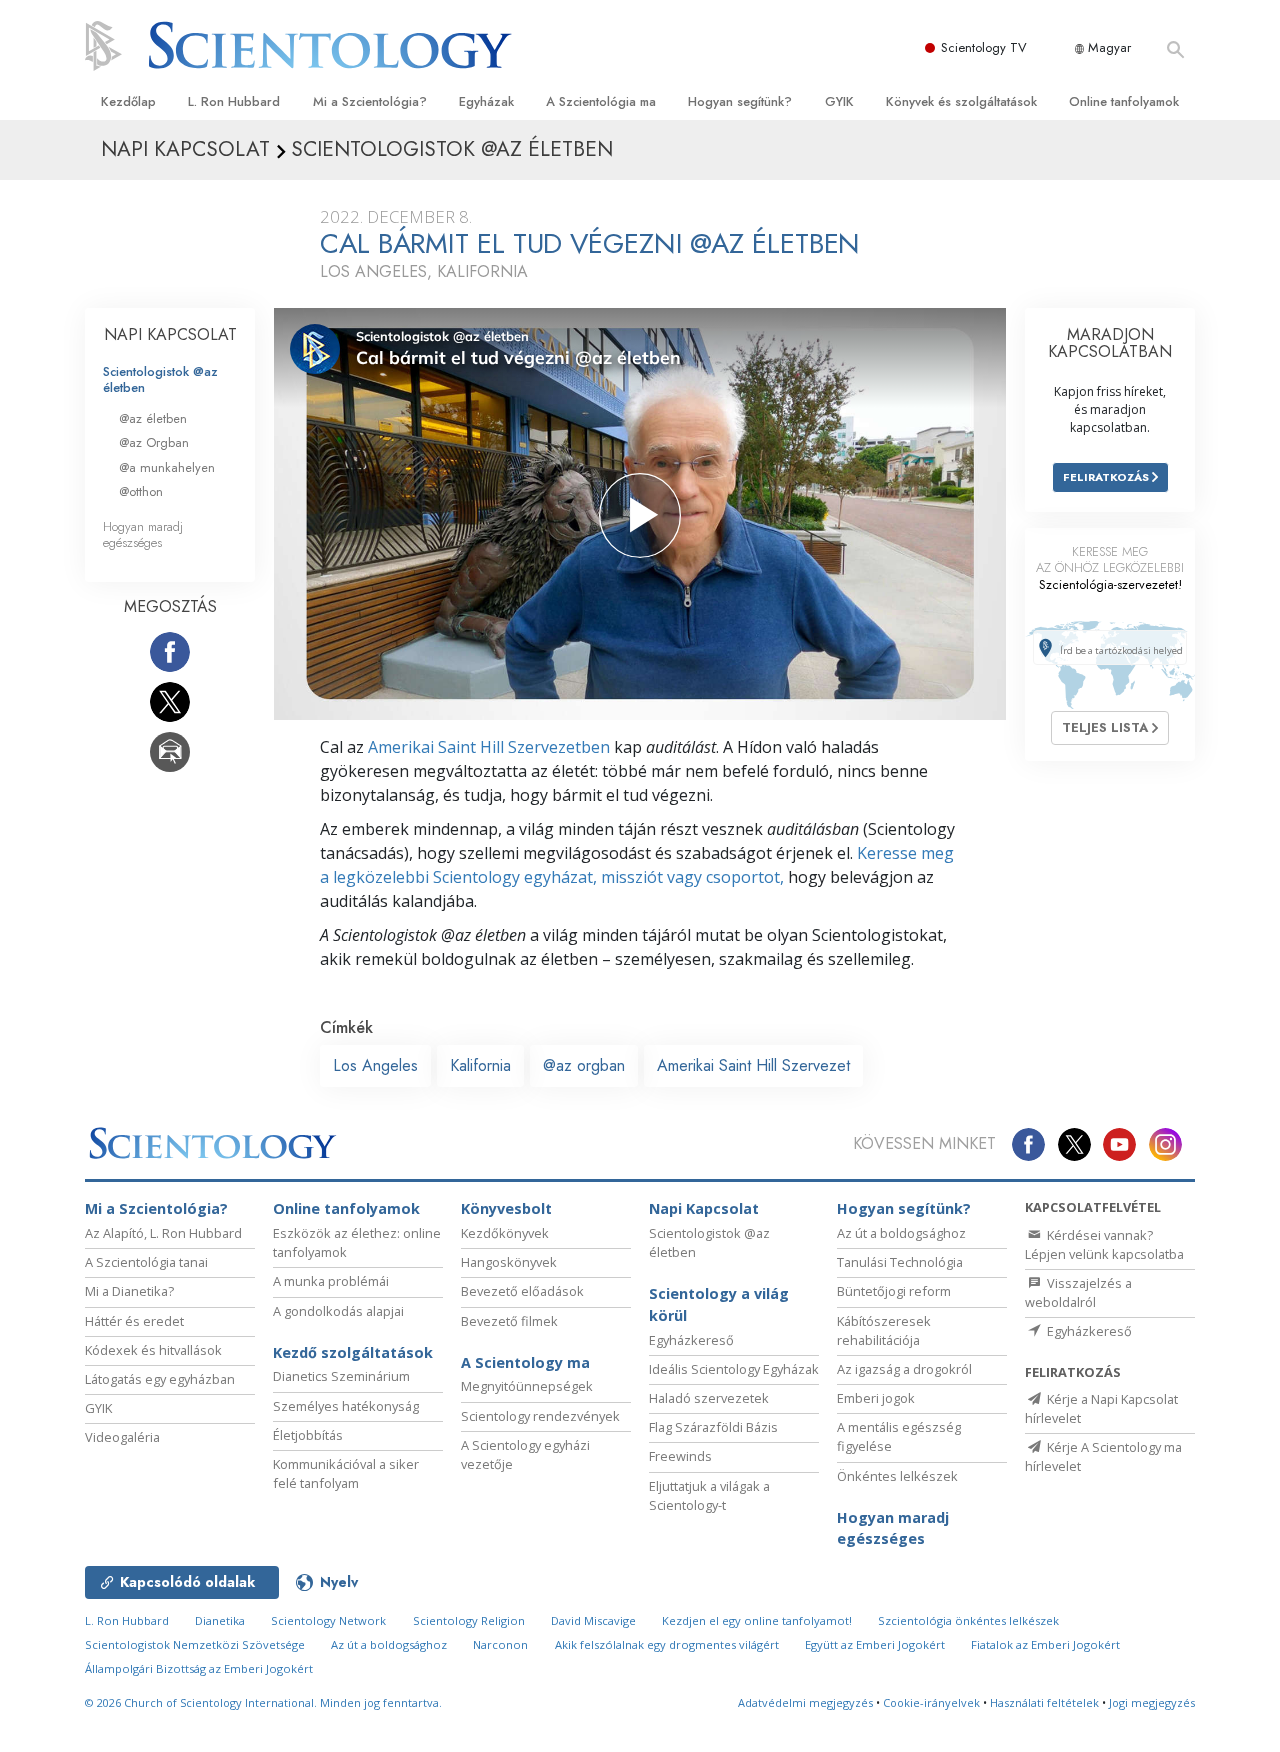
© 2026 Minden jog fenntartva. (263, 1702)
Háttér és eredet (134, 1321)
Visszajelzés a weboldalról (1078, 1292)
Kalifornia (480, 1065)
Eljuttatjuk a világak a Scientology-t (709, 1495)
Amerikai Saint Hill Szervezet (753, 1065)
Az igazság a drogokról (904, 1369)
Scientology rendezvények (540, 1416)
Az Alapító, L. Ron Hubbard (163, 1233)
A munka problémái (331, 1281)
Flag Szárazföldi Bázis (713, 1427)
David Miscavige (593, 1620)
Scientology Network (328, 1620)
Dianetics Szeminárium (341, 1376)
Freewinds (680, 1456)
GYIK (839, 101)
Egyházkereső (691, 1340)
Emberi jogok (876, 1398)
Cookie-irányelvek (931, 1702)
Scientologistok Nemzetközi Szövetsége (195, 1644)
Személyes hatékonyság (346, 1406)
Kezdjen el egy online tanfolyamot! (757, 1620)
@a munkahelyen (167, 467)
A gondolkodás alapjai (338, 1311)
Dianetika (220, 1620)
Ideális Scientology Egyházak (734, 1369)
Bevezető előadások (522, 1291)
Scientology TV (984, 47)
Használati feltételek (1044, 1702)
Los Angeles (375, 1065)
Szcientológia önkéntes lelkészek (968, 1620)
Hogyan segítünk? (740, 101)
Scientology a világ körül (719, 1304)
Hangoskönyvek (509, 1262)
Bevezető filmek (509, 1321)
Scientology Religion (469, 1620)
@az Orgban (154, 442)
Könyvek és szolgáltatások (961, 101)
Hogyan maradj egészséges (143, 534)
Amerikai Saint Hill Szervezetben (489, 747)
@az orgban (584, 1065)
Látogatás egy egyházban (160, 1379)
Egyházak (486, 101)
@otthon (141, 491)
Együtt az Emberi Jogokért (875, 1644)
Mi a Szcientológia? (370, 101)
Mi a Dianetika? (129, 1291)
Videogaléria (122, 1437)
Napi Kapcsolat (704, 1208)
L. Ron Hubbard (234, 101)
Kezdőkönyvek (505, 1233)
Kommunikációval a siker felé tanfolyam (346, 1473)
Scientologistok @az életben (160, 379)
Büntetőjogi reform (894, 1291)
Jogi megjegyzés (1152, 1702)
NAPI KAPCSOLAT (170, 334)
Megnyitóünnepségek (527, 1386)
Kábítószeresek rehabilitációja (884, 1330)
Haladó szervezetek (709, 1398)
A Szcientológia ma (601, 101)
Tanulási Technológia (900, 1262)
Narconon (500, 1644)
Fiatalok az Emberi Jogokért (1045, 1644)
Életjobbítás (308, 1435)
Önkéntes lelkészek (897, 1476)
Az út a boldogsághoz (901, 1233)
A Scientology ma (525, 1362)
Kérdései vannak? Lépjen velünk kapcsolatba (1104, 1244)
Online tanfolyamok (1124, 101)
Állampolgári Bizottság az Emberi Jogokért (199, 1668)
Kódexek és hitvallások (153, 1350)
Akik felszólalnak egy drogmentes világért (667, 1644)
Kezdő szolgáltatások (353, 1352)
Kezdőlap (128, 101)
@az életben (153, 418)
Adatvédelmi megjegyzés (805, 1702)
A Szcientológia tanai (146, 1262)
